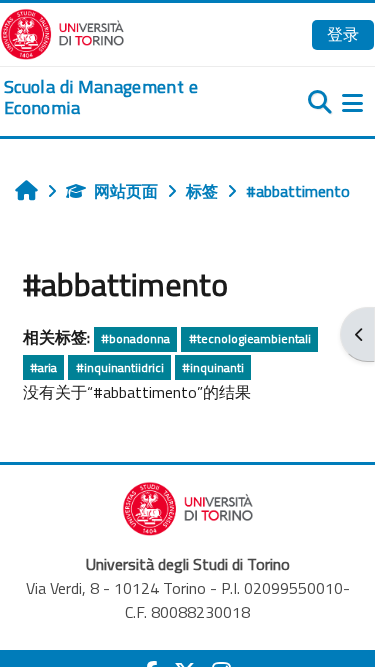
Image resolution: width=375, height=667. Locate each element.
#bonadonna (135, 338)
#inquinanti (213, 367)
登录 (343, 34)
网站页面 (126, 191)
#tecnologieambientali (250, 338)
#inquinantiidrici (120, 367)
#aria (43, 367)
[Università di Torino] (62, 32)
